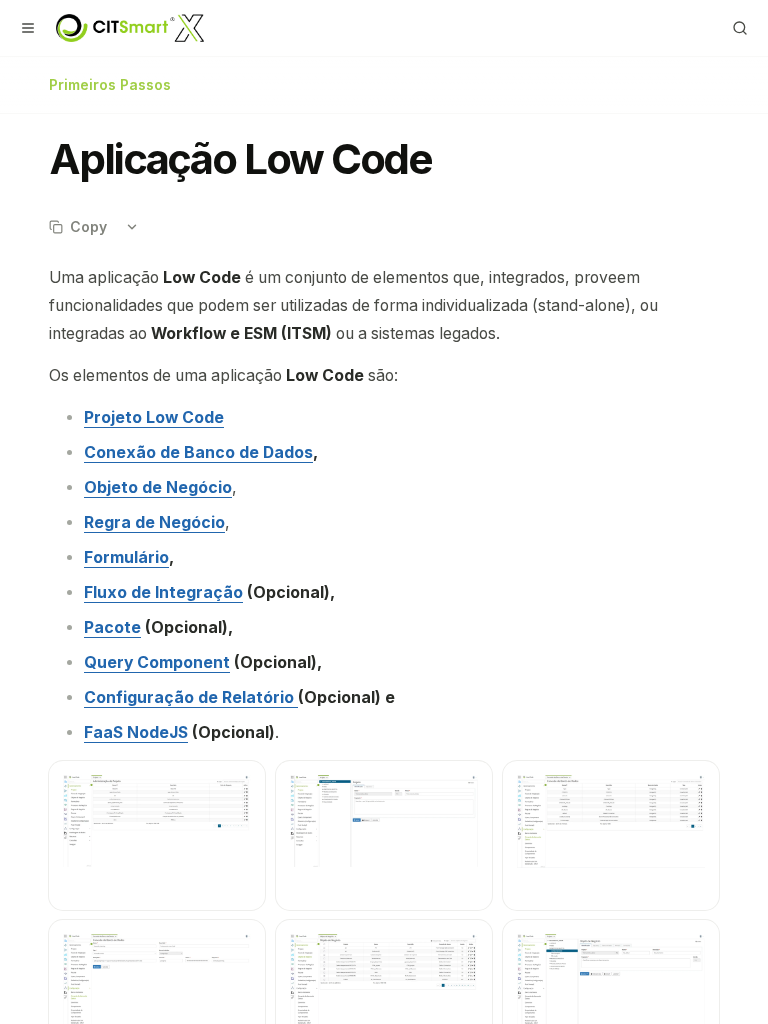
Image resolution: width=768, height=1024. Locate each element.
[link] (154, 417)
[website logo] (130, 28)
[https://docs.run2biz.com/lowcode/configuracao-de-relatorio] (296, 697)
